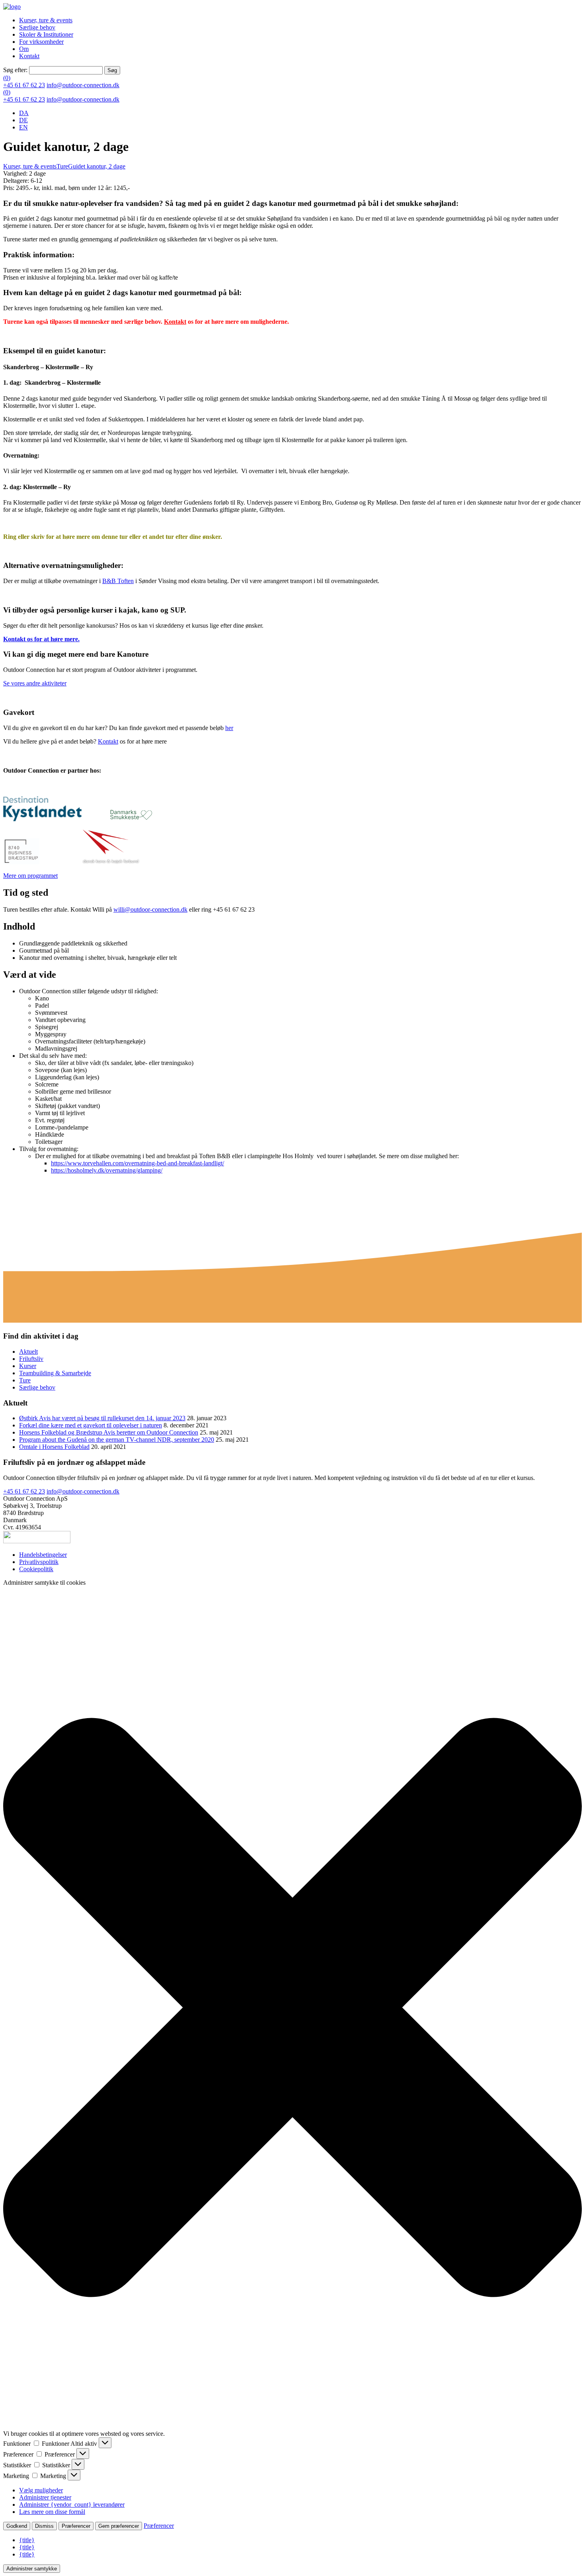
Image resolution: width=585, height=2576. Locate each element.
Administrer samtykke (32, 2569)
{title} (27, 2540)
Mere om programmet (30, 876)
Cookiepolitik (36, 1569)
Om (24, 49)
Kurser (28, 1366)
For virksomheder (41, 42)
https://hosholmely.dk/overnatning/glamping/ (107, 1170)
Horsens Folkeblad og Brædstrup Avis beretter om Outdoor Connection (109, 1432)
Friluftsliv (31, 1359)
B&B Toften (118, 581)
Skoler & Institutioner (46, 34)
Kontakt (29, 56)
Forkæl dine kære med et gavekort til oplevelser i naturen (91, 1425)
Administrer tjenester (45, 2497)
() (7, 78)
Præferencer (76, 2526)
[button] (292, 2008)
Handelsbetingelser (43, 1555)
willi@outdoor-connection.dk (150, 909)
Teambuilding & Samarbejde (55, 1373)
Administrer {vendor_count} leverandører (72, 2505)
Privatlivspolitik (39, 1562)
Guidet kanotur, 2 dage (97, 166)
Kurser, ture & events (46, 20)
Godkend (17, 2526)
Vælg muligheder (41, 2490)
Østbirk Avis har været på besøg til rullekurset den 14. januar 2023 (102, 1418)
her (229, 728)
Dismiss (44, 2526)
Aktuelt (28, 1352)
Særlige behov (37, 27)
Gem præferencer (119, 2526)
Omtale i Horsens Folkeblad (54, 1447)
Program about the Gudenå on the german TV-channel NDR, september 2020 (117, 1440)
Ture (62, 166)
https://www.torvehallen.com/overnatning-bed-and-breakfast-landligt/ (137, 1163)
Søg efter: (15, 70)
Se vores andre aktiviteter (35, 683)
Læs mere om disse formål (52, 2512)
